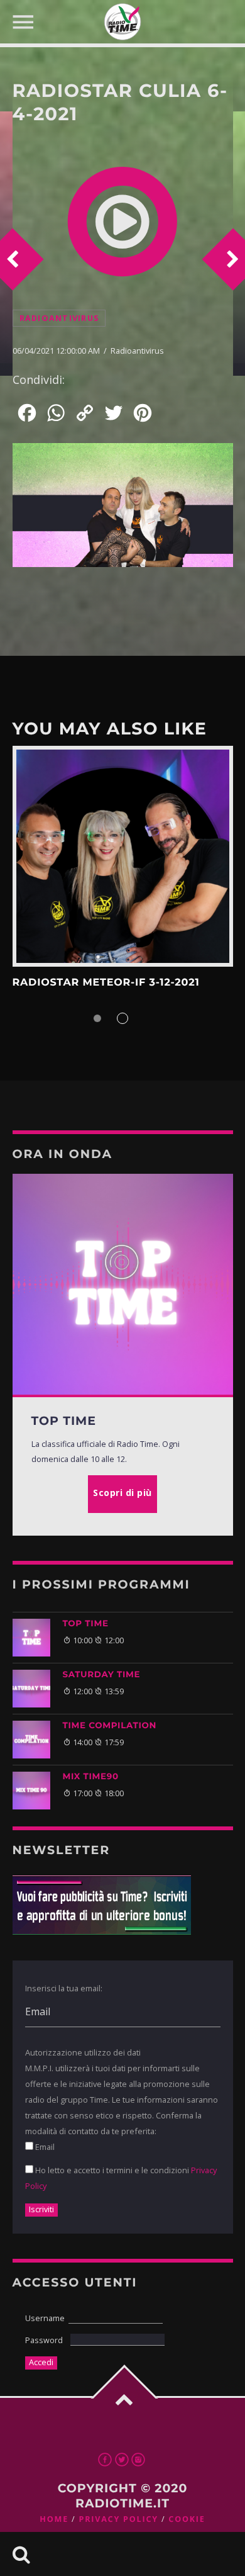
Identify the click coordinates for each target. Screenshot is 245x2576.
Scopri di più (123, 856)
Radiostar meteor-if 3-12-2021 (106, 983)
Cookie (187, 2519)
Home (54, 2519)
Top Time (86, 1624)
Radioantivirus (59, 318)
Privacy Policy (118, 2519)
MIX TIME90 (91, 1777)
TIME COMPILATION (110, 1726)
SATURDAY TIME (102, 1675)
